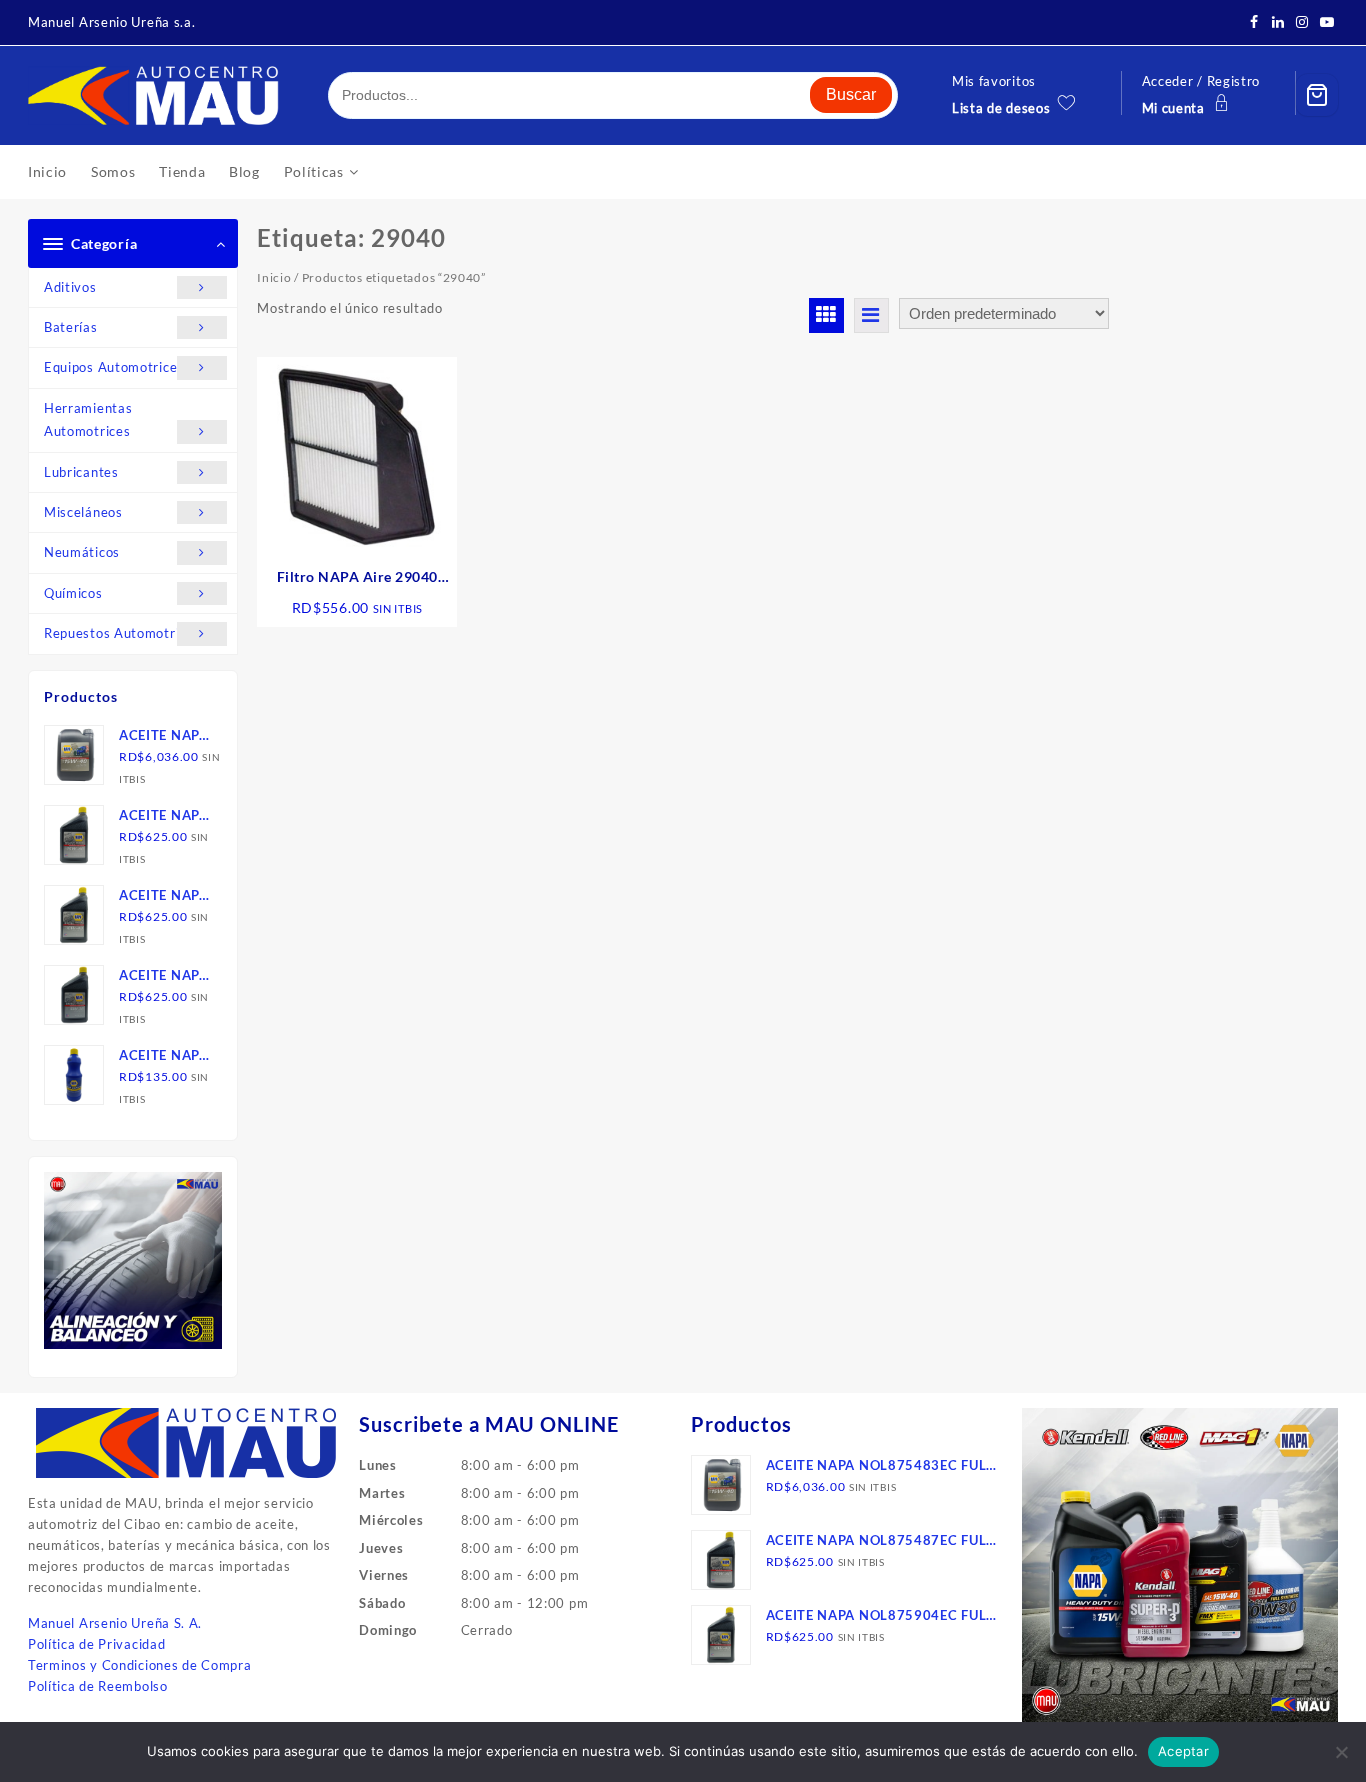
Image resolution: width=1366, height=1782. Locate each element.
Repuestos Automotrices (122, 633)
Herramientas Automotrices (88, 419)
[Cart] (1317, 95)
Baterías (71, 327)
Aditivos (70, 287)
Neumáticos (82, 552)
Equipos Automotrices (114, 367)
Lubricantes (81, 472)
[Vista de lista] (871, 315)
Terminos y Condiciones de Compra (139, 1665)
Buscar (851, 94)
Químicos (73, 593)
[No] (1341, 1752)
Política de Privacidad (96, 1644)
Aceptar (1183, 1751)
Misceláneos (83, 512)
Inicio (274, 277)
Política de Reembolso (98, 1686)
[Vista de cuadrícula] (826, 315)
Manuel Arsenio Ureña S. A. (115, 1623)
